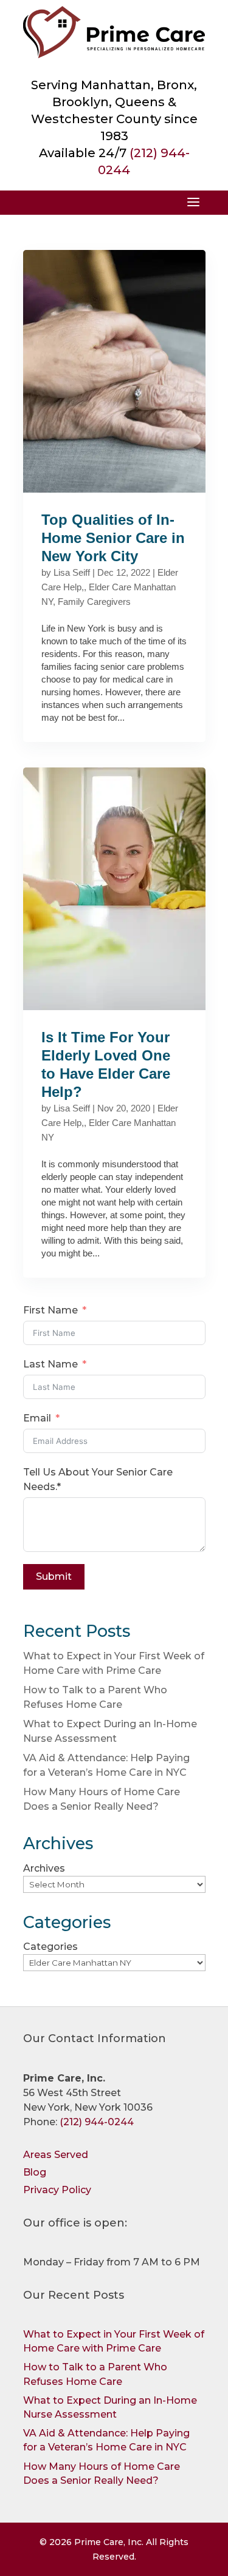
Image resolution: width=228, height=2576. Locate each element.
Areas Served (56, 2155)
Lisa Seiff (72, 572)
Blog (35, 2172)
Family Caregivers (94, 602)
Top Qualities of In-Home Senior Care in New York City (113, 538)
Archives (44, 1868)
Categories (50, 1947)
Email (37, 1418)
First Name (50, 1310)
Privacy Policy (57, 2190)
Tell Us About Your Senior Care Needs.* (98, 1479)
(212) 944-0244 (97, 2122)
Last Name (50, 1364)
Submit (54, 1576)
